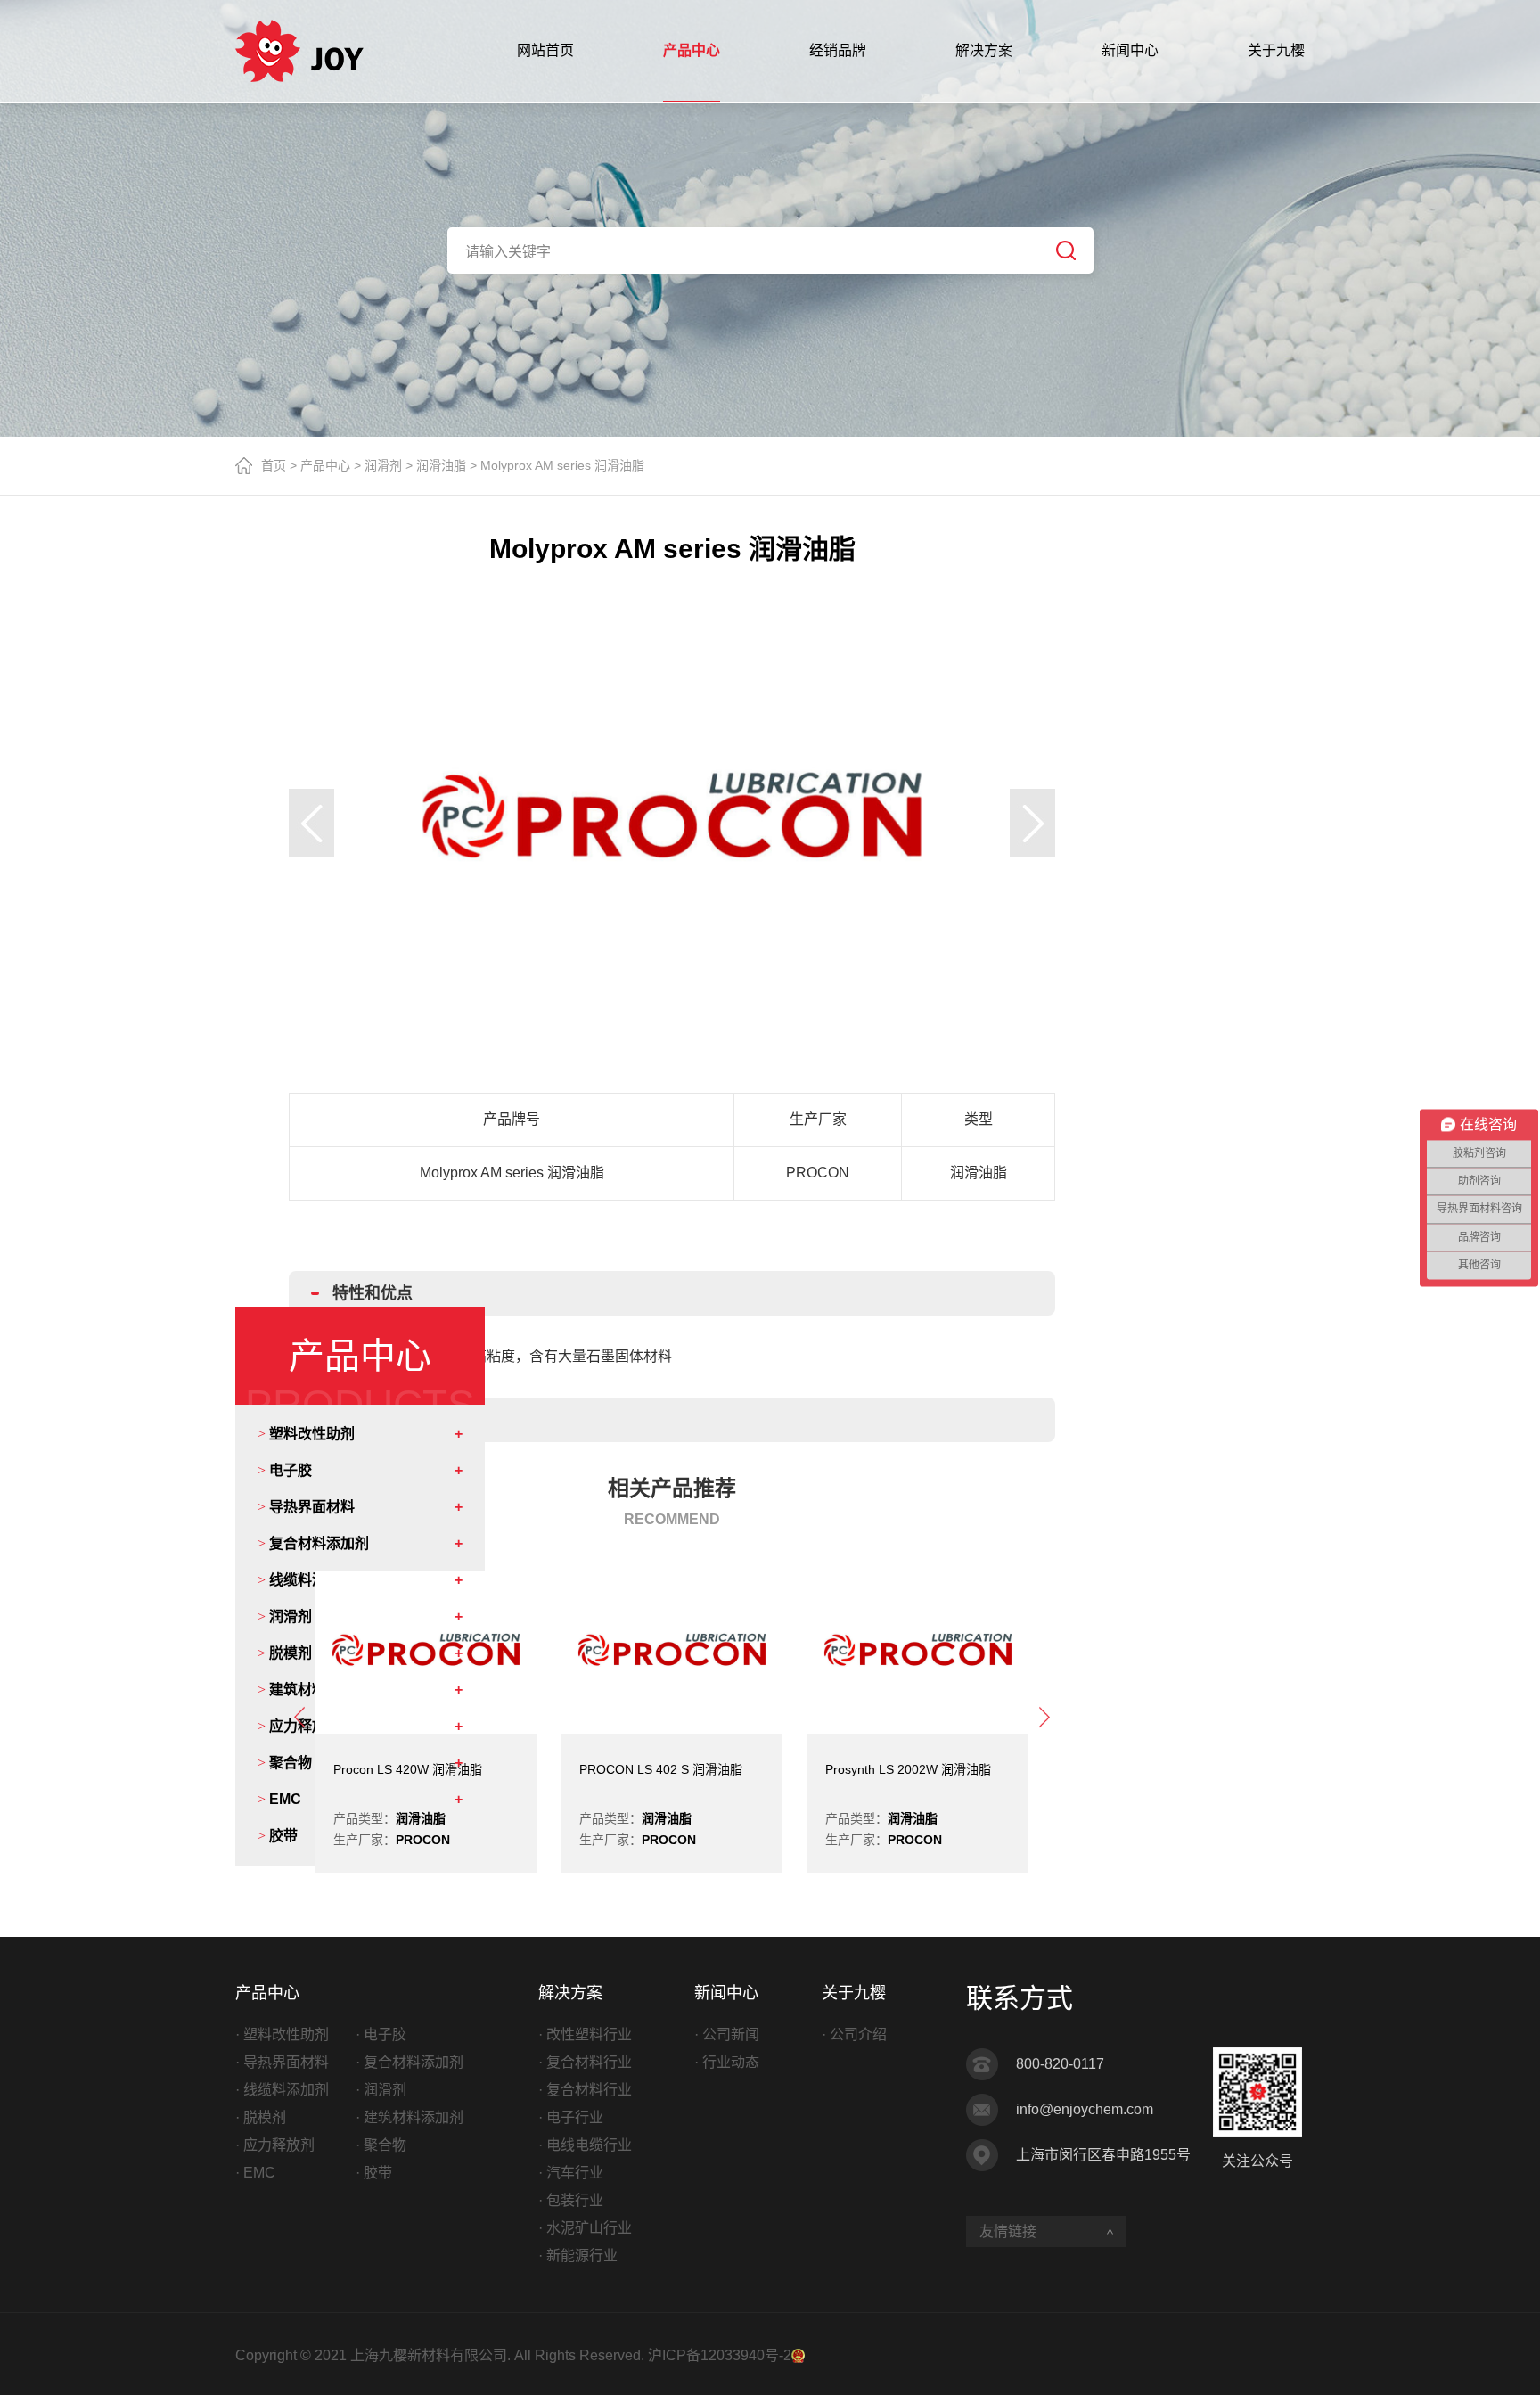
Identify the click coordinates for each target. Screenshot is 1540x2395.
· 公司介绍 (854, 2034)
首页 (274, 465)
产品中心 (692, 50)
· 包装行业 (571, 2200)
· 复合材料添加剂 (410, 2062)
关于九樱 (1276, 50)
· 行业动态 (727, 2062)
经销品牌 (838, 50)
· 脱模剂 (261, 2117)
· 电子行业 (571, 2117)
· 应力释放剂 (275, 2145)
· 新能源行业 (578, 2256)
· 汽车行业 (571, 2173)
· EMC (255, 2173)
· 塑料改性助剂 (282, 2034)
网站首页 (545, 50)
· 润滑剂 (381, 2090)
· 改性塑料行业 (585, 2034)
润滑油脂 (441, 465)
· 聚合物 (381, 2145)
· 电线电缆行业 (585, 2145)
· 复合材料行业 (585, 2062)
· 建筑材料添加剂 (410, 2117)
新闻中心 (1130, 50)
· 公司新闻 (727, 2034)
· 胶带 (374, 2173)
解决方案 (984, 50)
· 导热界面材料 (282, 2062)
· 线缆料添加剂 (282, 2090)
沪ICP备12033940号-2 (720, 2355)
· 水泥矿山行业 (585, 2228)
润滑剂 (383, 465)
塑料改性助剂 (306, 1434)
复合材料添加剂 (313, 1544)
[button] (311, 823)
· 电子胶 (381, 2034)
